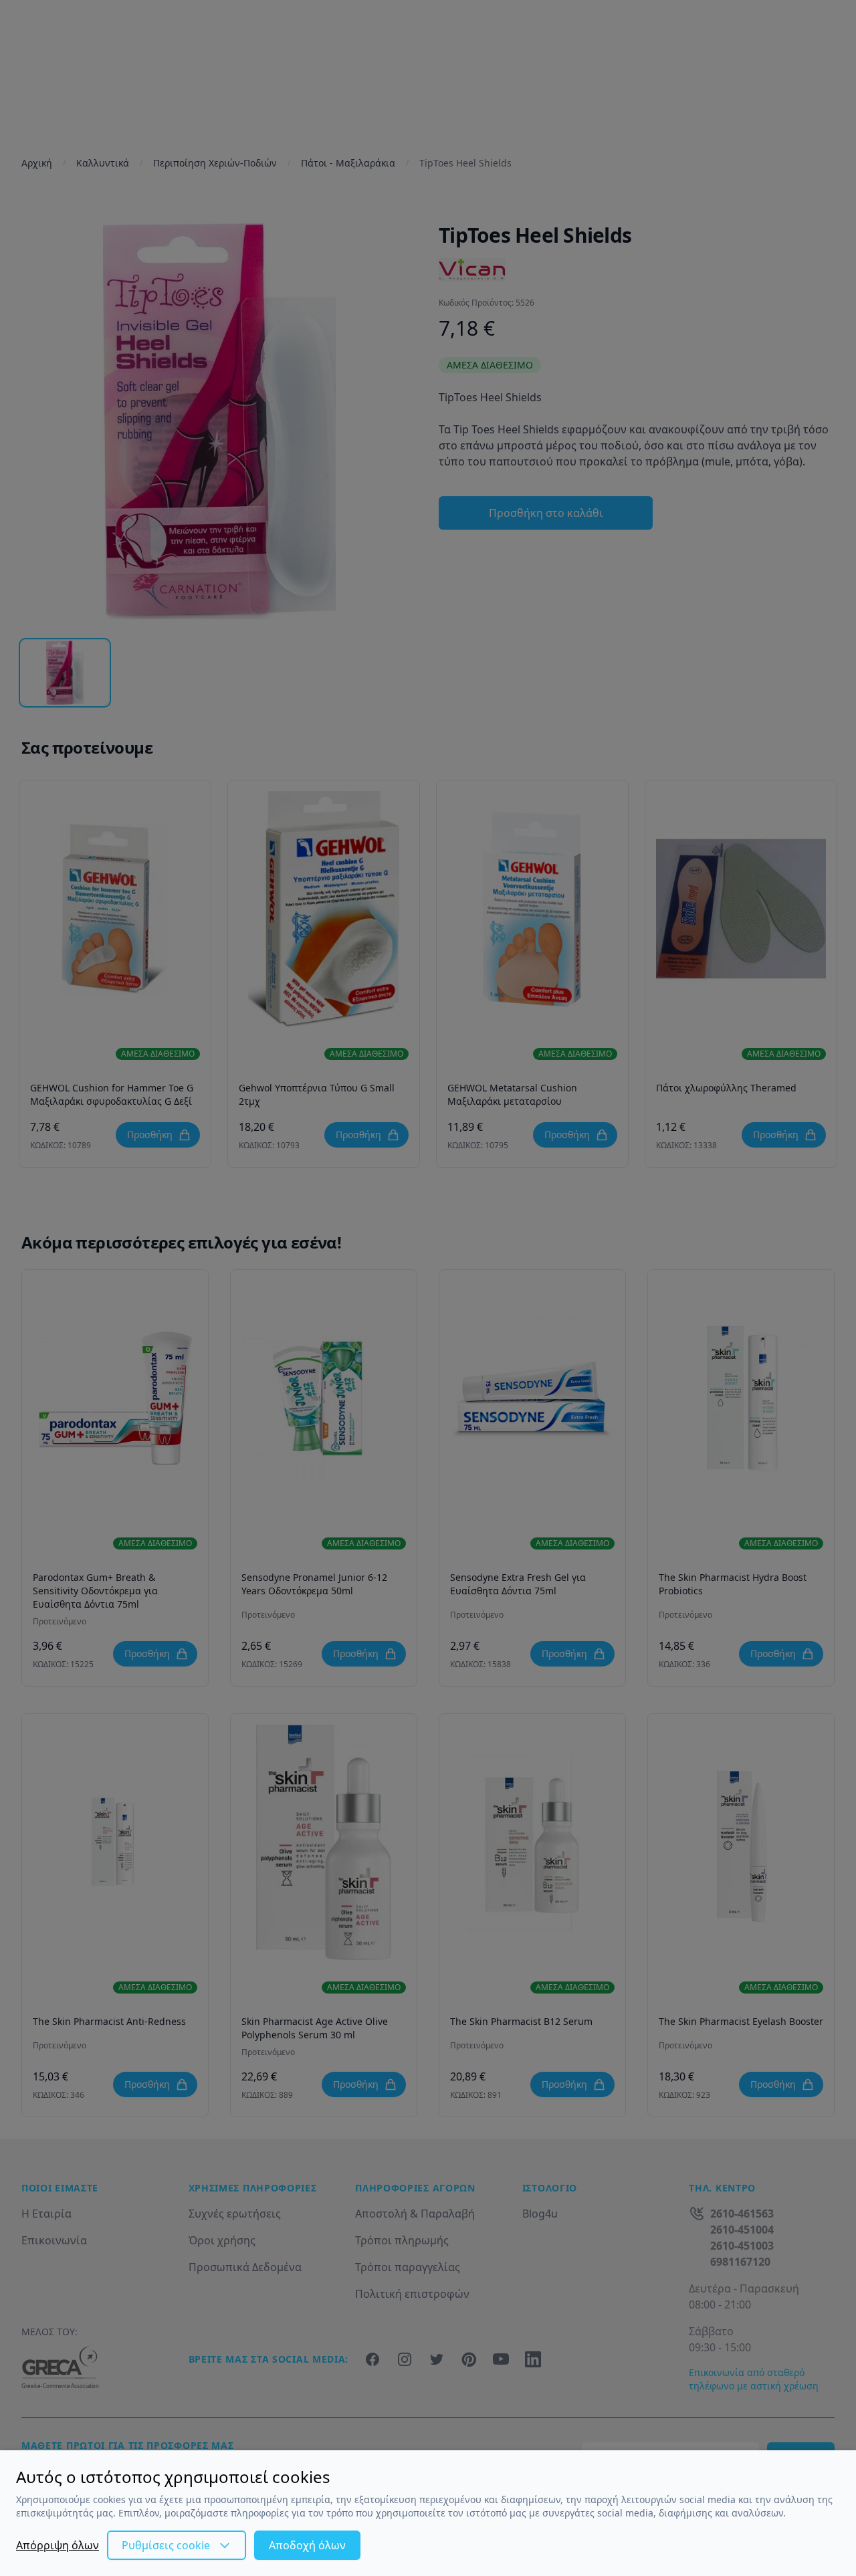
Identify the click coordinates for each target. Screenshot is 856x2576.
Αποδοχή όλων (307, 2545)
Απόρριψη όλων (58, 2545)
